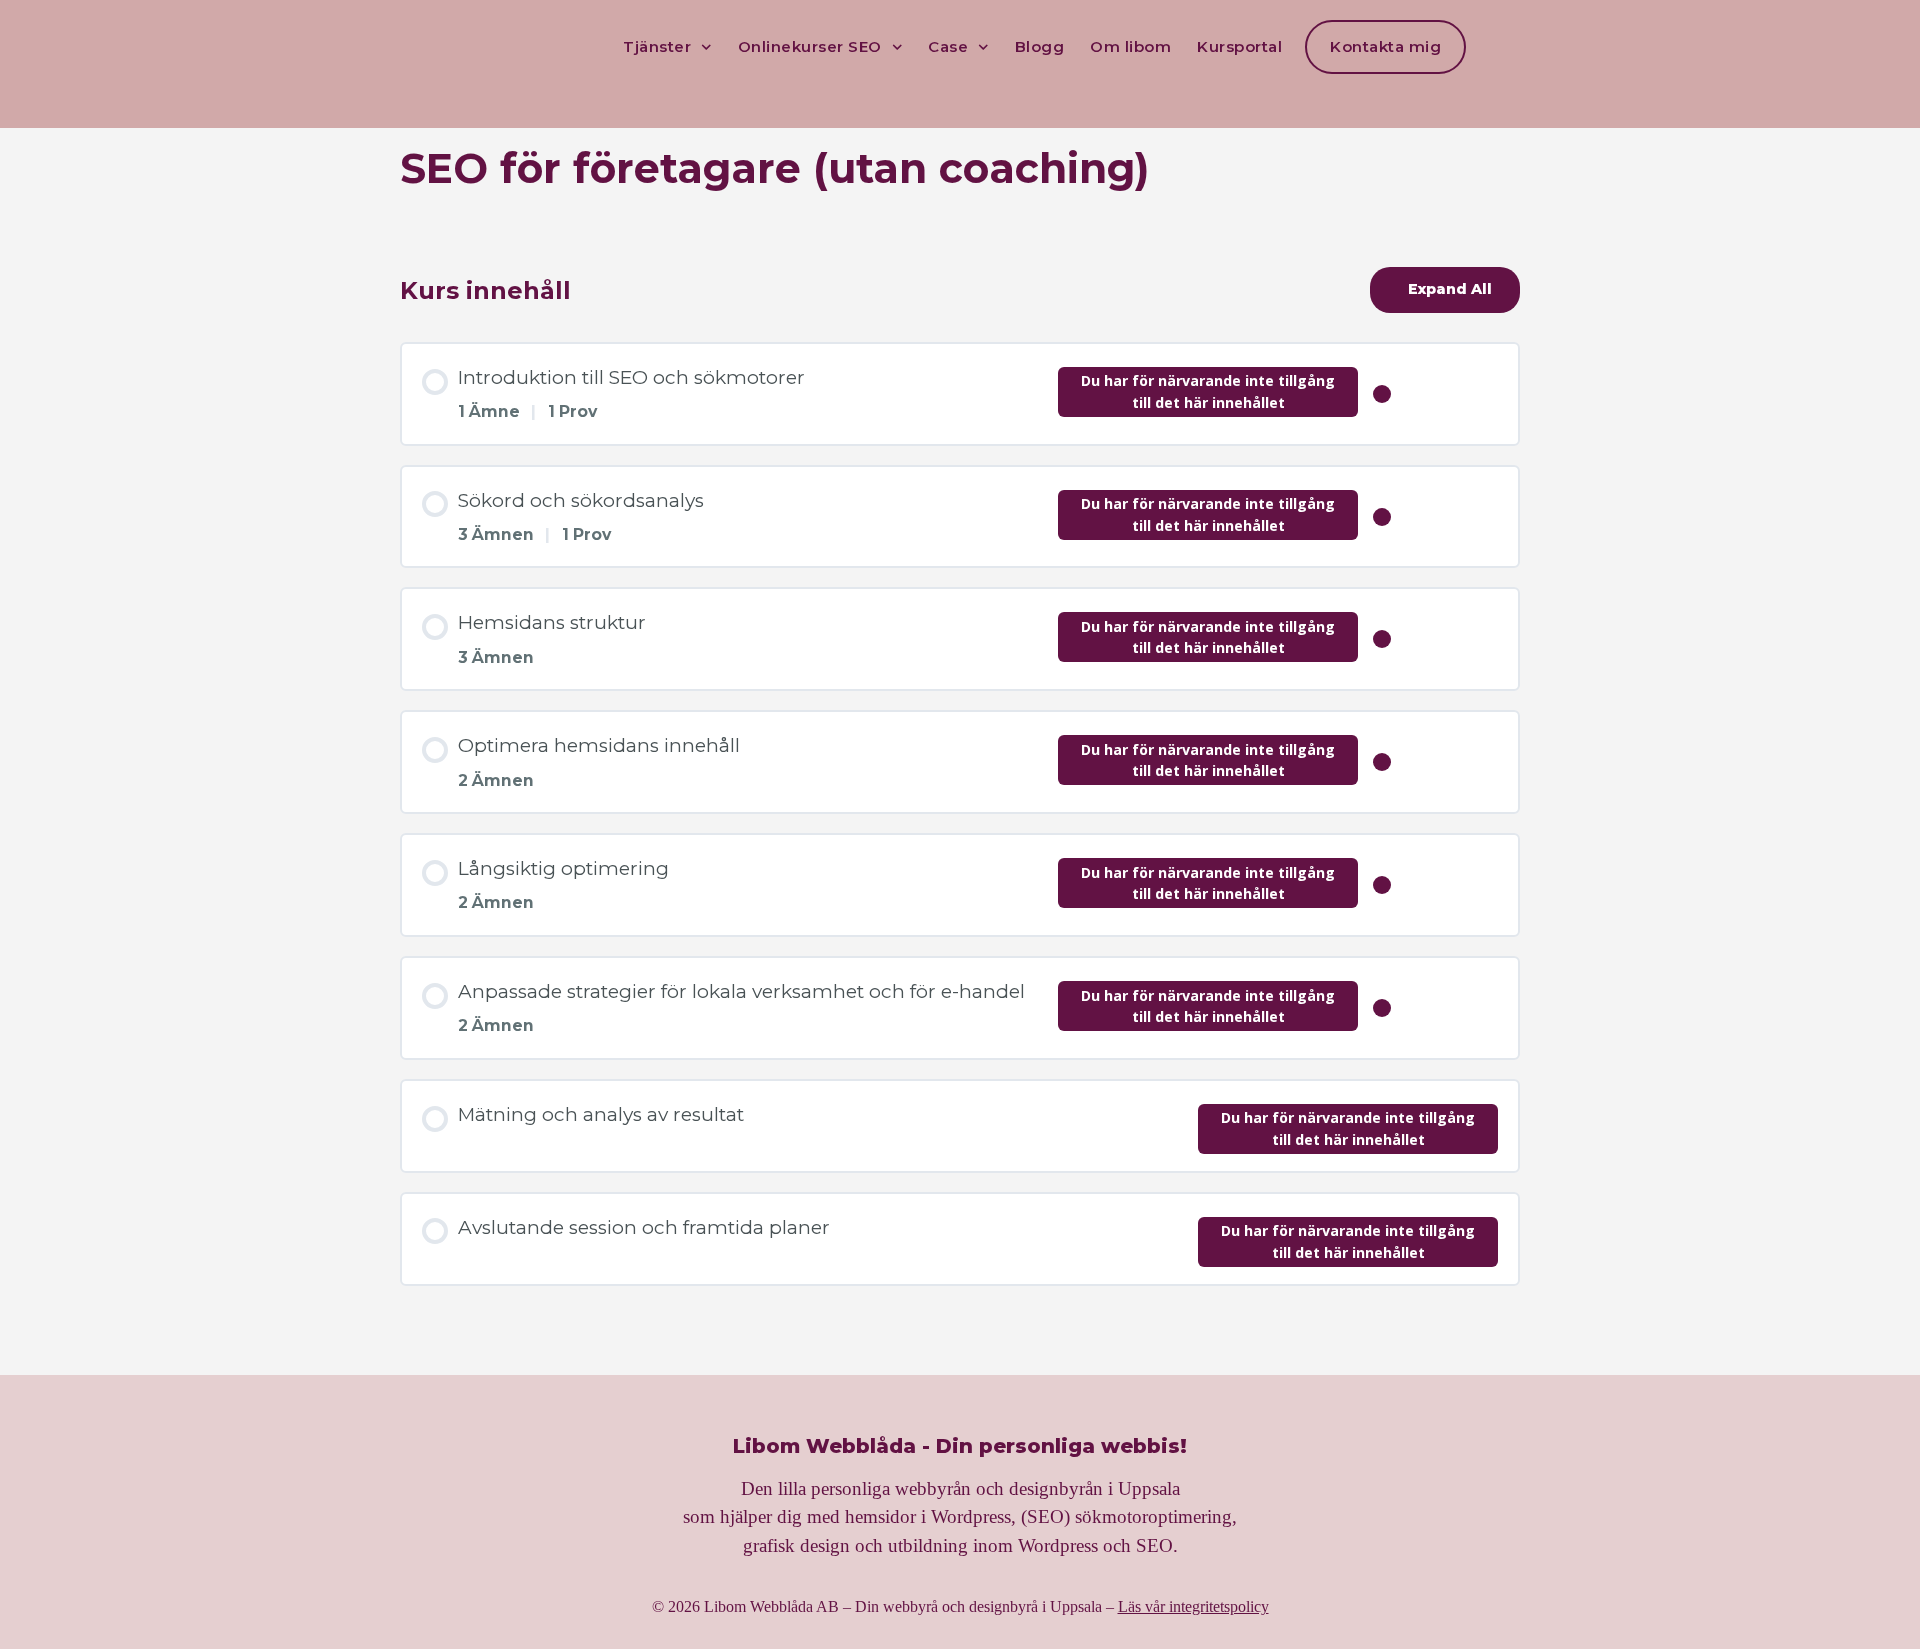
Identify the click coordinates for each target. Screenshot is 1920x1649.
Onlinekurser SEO (810, 46)
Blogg (1040, 46)
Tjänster (657, 46)
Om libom (1130, 46)
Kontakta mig (1385, 46)
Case (948, 46)
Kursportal (1239, 46)
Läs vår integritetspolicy (1193, 1606)
